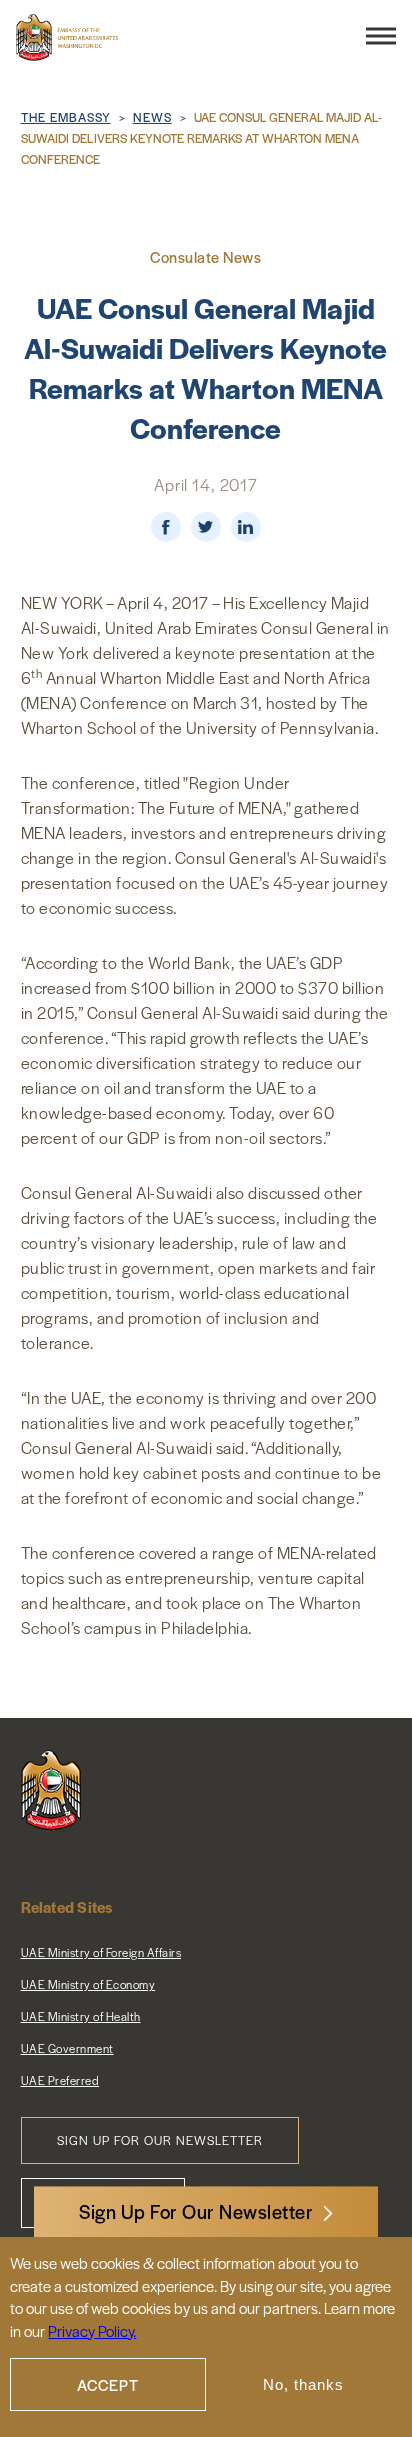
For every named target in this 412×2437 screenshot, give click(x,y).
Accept (108, 2384)
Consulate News (205, 256)
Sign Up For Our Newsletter (196, 2211)
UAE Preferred (60, 2080)
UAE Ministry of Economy (88, 1984)
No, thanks (303, 2384)
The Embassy (66, 117)
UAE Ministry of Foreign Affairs (101, 1952)
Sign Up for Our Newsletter (160, 2140)
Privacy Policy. (92, 2330)
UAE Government (67, 2048)
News (152, 117)
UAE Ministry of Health (81, 2016)
